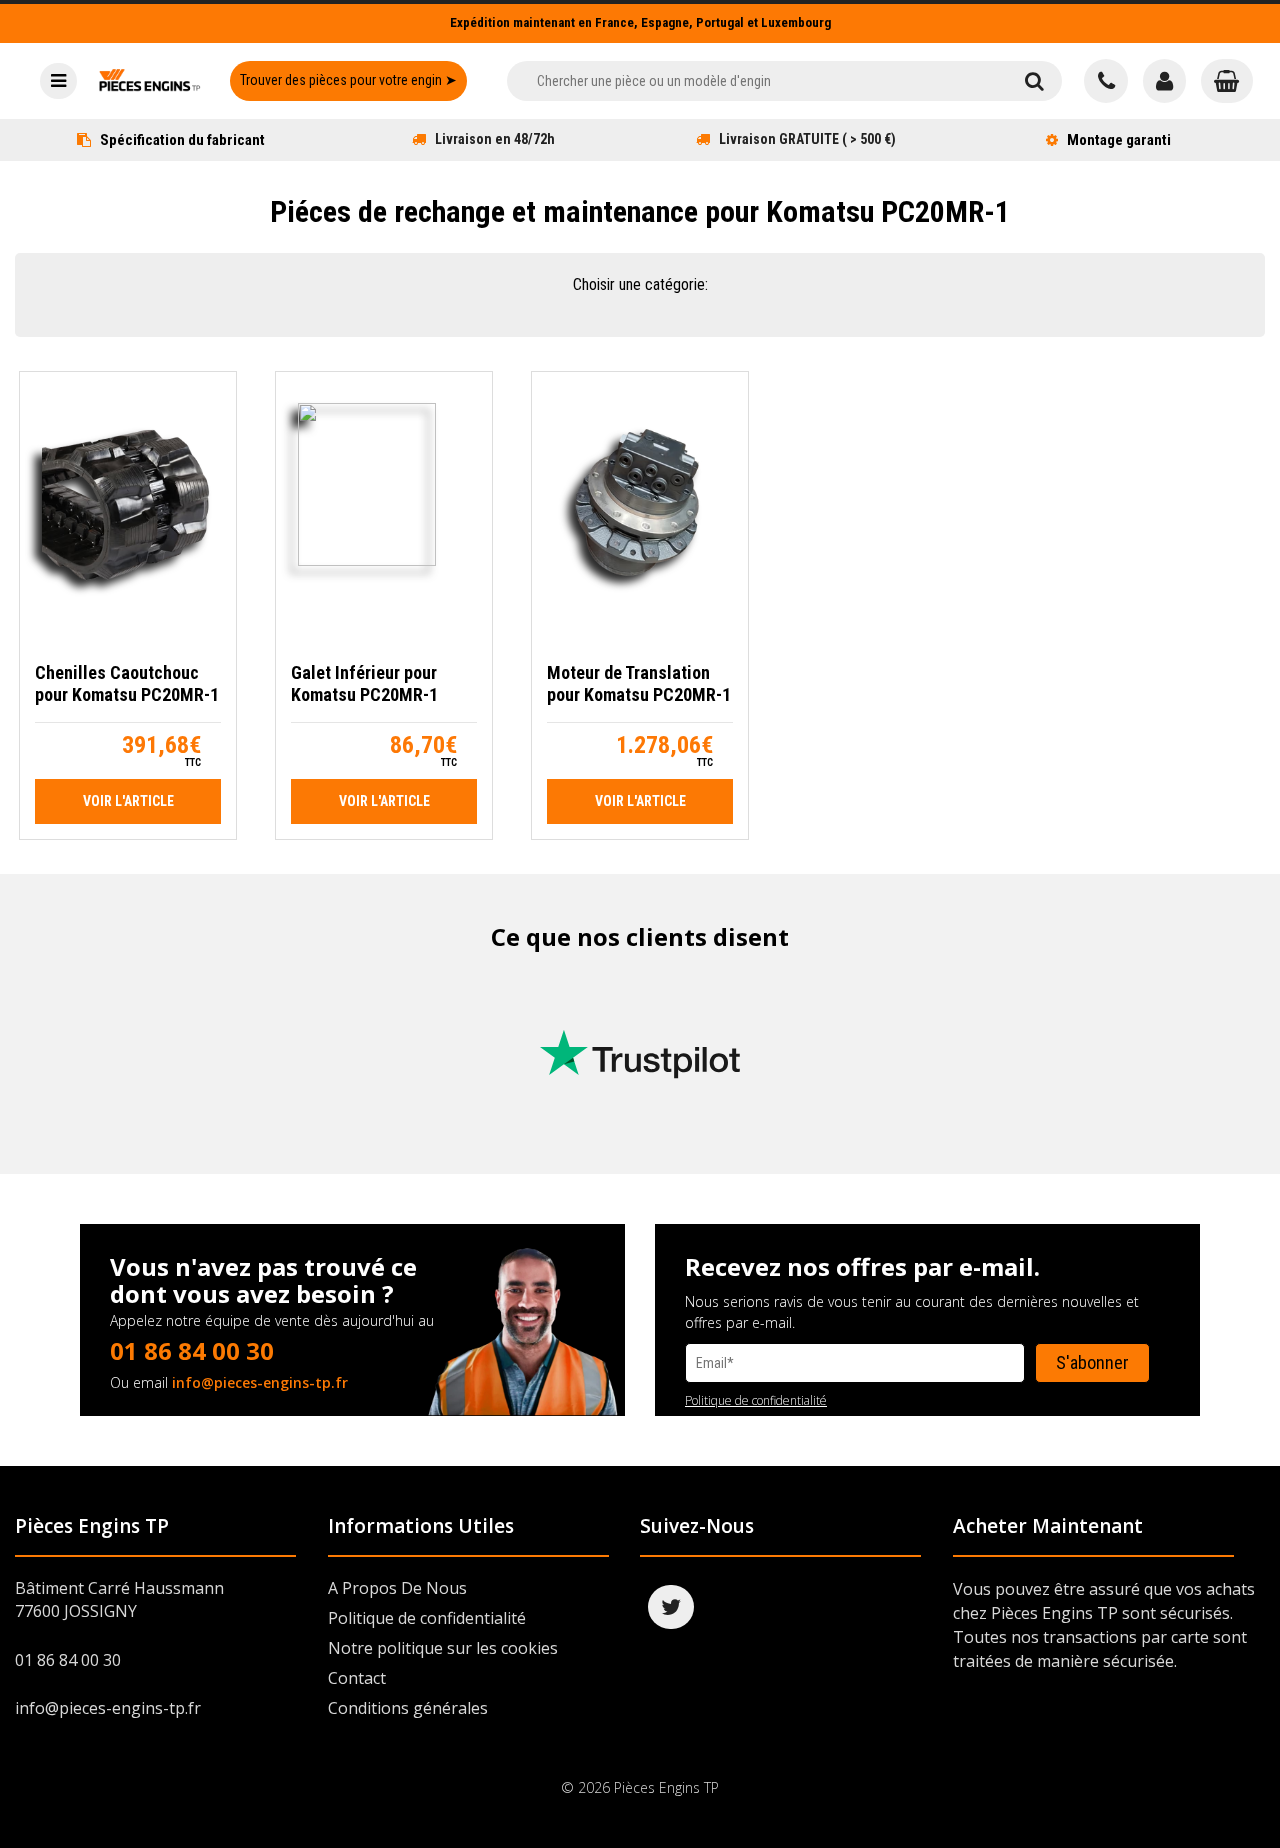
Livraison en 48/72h (495, 139)
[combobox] (756, 81)
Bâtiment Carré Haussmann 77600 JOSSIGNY (119, 1599)
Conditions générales (408, 1708)
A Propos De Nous (397, 1588)
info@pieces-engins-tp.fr (260, 1382)
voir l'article (128, 801)
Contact (357, 1678)
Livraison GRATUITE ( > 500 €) (807, 139)
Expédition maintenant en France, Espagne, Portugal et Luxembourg (640, 22)
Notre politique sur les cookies (443, 1648)
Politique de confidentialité (756, 1400)
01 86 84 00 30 (192, 1350)
